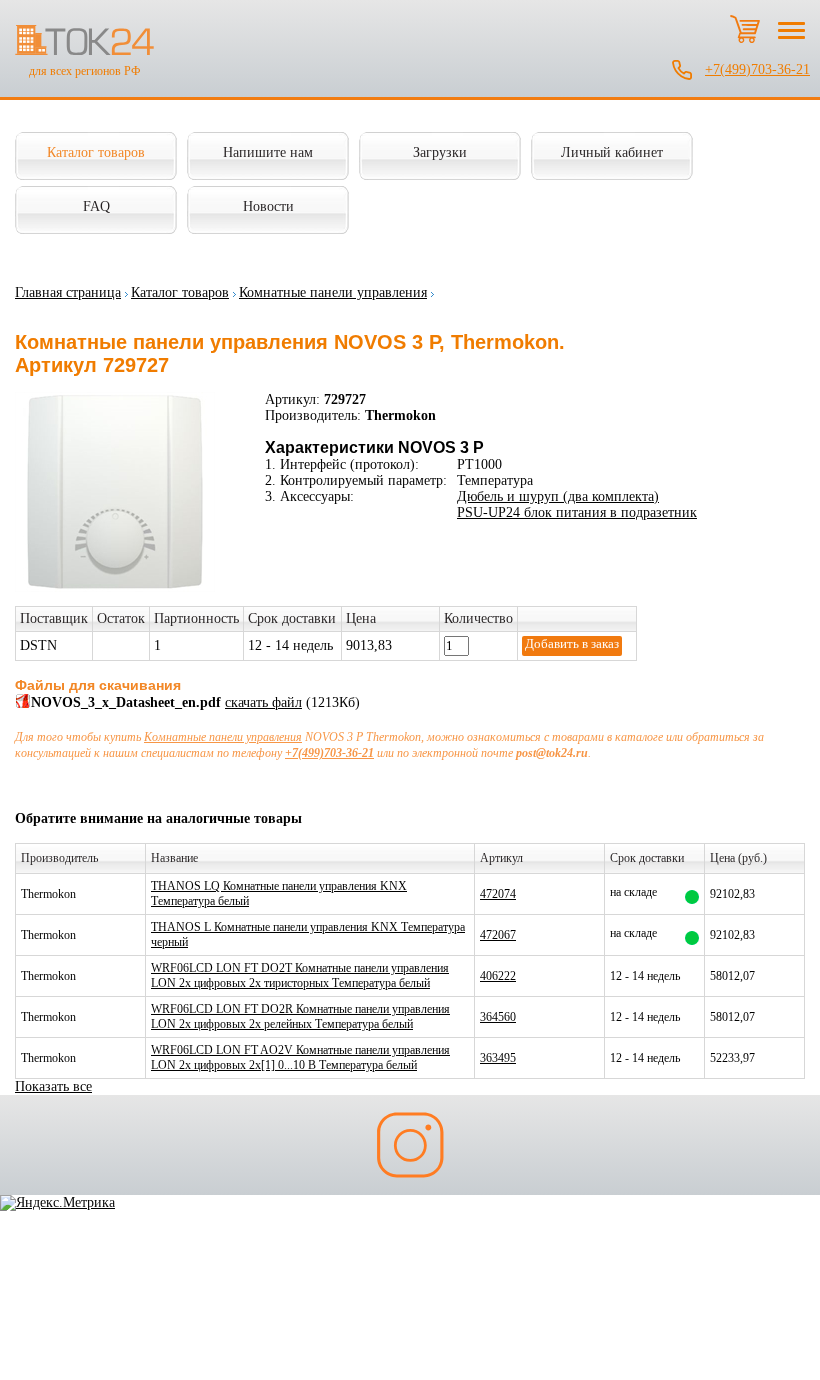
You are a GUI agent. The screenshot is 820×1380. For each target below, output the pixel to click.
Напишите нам (268, 152)
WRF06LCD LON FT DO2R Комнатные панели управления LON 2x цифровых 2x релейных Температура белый (300, 1016)
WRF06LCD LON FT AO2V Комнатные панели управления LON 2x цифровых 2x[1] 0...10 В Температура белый (300, 1057)
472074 (498, 894)
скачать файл (263, 702)
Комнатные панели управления (333, 292)
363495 (498, 1058)
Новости (268, 206)
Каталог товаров (96, 152)
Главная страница (68, 292)
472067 (498, 935)
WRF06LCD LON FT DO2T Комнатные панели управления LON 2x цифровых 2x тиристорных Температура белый (300, 975)
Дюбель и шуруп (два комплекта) (558, 496)
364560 (498, 1017)
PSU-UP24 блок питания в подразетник (577, 512)
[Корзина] (745, 29)
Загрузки (440, 152)
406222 (498, 976)
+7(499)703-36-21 (757, 69)
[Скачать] (23, 704)
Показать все (53, 1086)
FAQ (96, 206)
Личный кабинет (612, 152)
